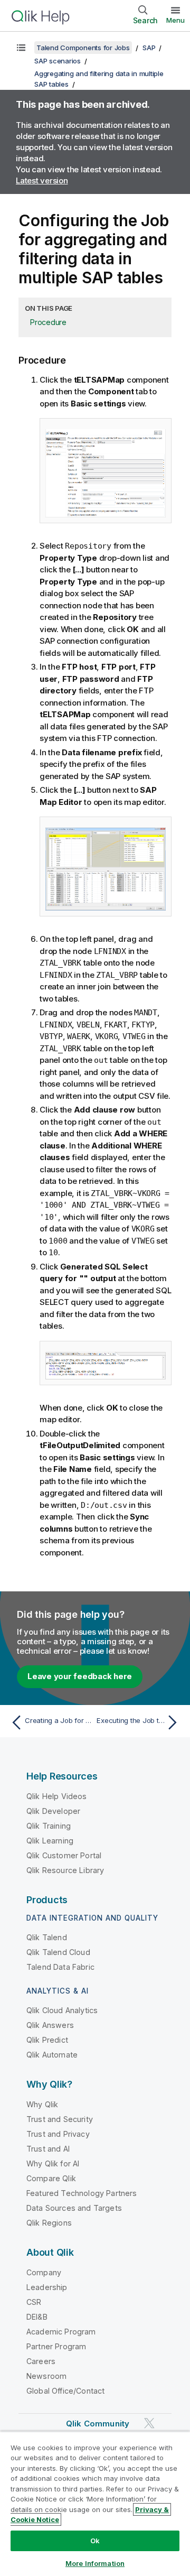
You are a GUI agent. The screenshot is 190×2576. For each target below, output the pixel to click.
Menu (175, 20)
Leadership (47, 2287)
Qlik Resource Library (65, 1870)
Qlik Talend (47, 1937)
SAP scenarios (58, 61)
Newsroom (46, 2376)
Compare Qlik (51, 2178)
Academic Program (61, 2332)
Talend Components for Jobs (83, 48)
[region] (95, 2504)
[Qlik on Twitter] (149, 2423)
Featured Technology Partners (82, 2193)
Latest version (42, 180)
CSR (34, 2302)
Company (44, 2272)
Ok (95, 2541)
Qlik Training (49, 1826)
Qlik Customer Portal (64, 1855)
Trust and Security (60, 2119)
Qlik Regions (49, 2223)
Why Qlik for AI (53, 2163)
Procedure (48, 322)
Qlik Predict (47, 2040)
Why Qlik (42, 2104)
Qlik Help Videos (57, 1796)
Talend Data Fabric (60, 1967)
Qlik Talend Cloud (58, 1952)
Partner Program (56, 2346)
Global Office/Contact (65, 2391)
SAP (149, 48)
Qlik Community (98, 2424)
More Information (95, 2563)
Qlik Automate (52, 2055)
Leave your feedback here (80, 1676)
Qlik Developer (53, 1811)
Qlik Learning (50, 1841)
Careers (41, 2361)
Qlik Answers (50, 2025)
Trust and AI (48, 2149)
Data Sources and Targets (74, 2208)
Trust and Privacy (58, 2134)
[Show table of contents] (21, 48)
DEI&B (37, 2317)
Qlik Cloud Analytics (62, 2010)
